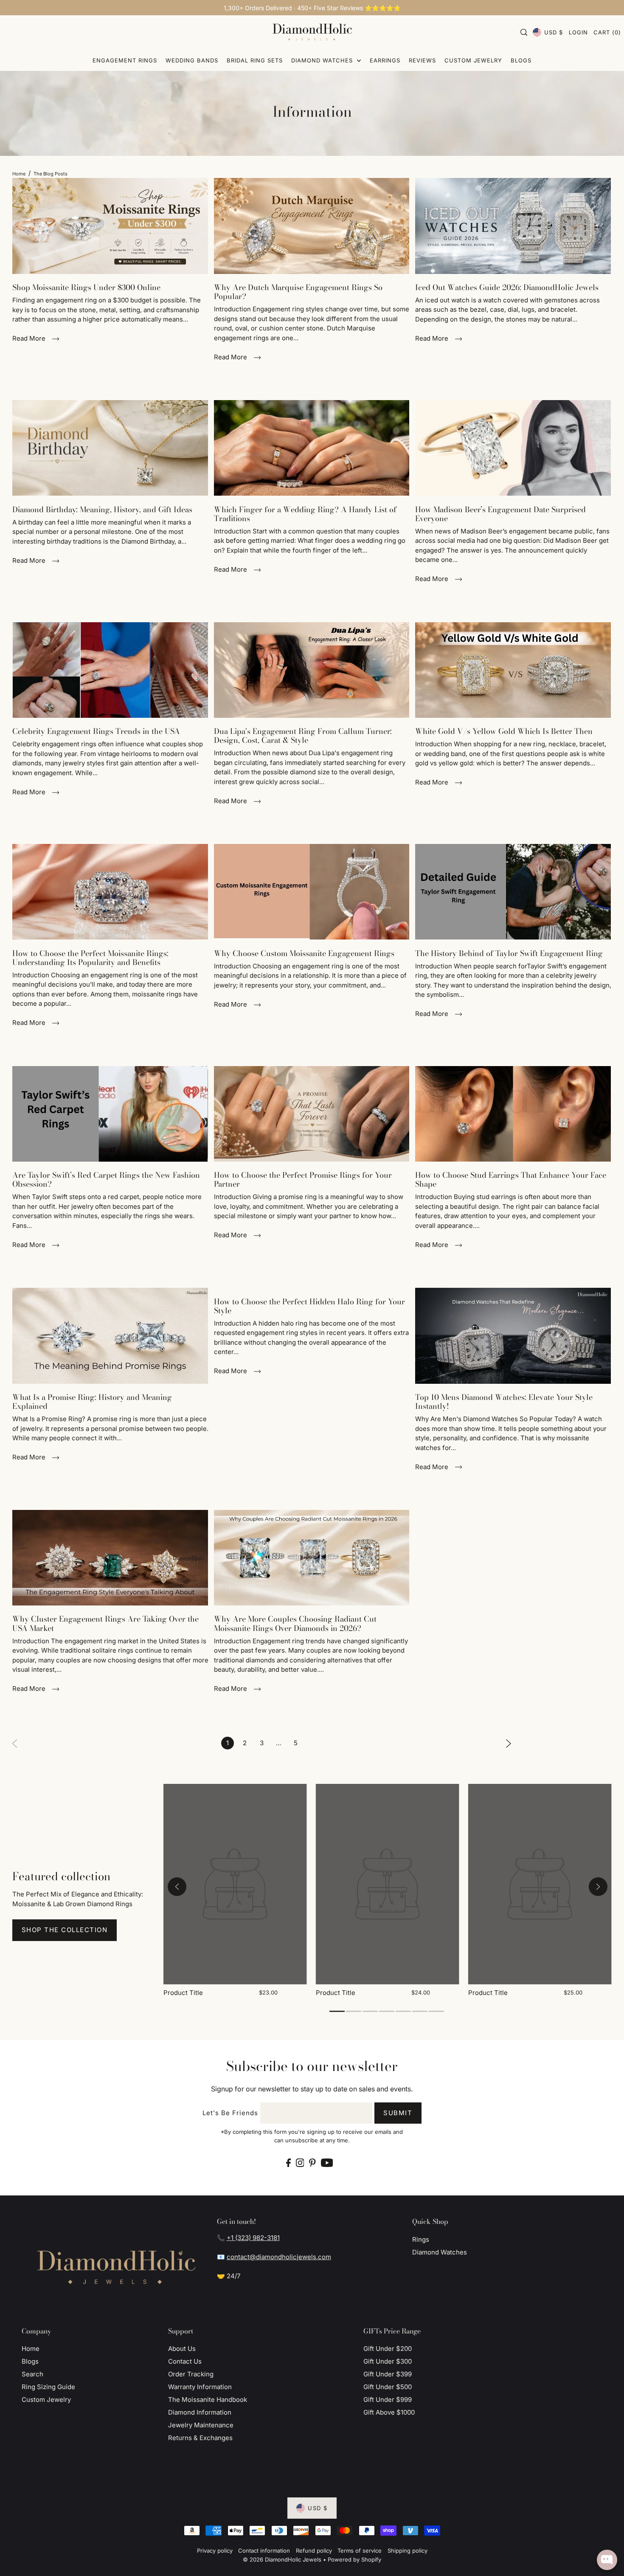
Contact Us (185, 2361)
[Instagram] (300, 2163)
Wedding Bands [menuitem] (192, 60)
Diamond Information (200, 2412)
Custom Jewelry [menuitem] (473, 60)
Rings (421, 2239)
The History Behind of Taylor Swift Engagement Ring (509, 953)
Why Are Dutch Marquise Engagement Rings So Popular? (298, 292)
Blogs (30, 2361)
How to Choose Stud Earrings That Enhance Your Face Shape (511, 1179)
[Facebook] (288, 2163)
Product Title (183, 1993)
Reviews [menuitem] (422, 60)
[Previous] (177, 1887)
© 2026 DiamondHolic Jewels (282, 2559)
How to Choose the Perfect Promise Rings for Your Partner (303, 1179)
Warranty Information (200, 2387)
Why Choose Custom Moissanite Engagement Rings (304, 953)
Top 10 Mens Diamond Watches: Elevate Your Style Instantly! (504, 1402)
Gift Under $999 (388, 2400)
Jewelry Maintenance (201, 2425)
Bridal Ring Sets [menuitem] (255, 60)
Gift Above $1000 (389, 2412)
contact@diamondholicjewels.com (279, 2257)
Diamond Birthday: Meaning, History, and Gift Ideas (102, 509)
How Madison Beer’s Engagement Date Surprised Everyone (500, 514)
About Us (182, 2349)
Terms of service (360, 2551)
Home (19, 174)
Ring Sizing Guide (48, 2387)
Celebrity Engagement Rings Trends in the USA (96, 731)
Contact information (264, 2551)
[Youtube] (327, 2163)
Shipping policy (408, 2551)
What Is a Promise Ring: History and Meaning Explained (92, 1402)
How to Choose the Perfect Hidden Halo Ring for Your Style (309, 1306)
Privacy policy (215, 2551)
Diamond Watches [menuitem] (323, 60)
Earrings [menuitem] (385, 60)
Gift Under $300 (388, 2361)
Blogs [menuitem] (521, 60)
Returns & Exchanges (200, 2438)
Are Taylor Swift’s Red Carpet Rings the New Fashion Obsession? (106, 1179)
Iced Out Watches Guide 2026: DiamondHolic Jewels (507, 287)
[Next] (509, 1743)
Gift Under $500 (388, 2387)
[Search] (524, 32)
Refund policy (314, 2551)
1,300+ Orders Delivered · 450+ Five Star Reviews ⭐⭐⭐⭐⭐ (312, 8)
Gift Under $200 (388, 2349)
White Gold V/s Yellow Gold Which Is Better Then (504, 731)
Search (32, 2374)
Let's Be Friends (230, 2113)
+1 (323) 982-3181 (253, 2238)
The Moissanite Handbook (208, 2400)
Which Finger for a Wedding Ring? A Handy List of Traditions (305, 514)
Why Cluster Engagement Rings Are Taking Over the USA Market (105, 1623)
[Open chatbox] (607, 2560)
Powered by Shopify (354, 2559)
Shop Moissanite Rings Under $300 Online (86, 287)
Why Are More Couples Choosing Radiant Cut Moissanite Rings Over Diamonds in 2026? (295, 1623)
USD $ (554, 32)
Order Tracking (191, 2374)
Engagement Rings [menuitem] (125, 60)
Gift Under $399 (388, 2374)
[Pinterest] (312, 2163)
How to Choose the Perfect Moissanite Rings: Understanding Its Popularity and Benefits (90, 958)
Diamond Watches (440, 2252)
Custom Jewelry (46, 2400)
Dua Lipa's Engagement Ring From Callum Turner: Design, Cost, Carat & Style (303, 736)
